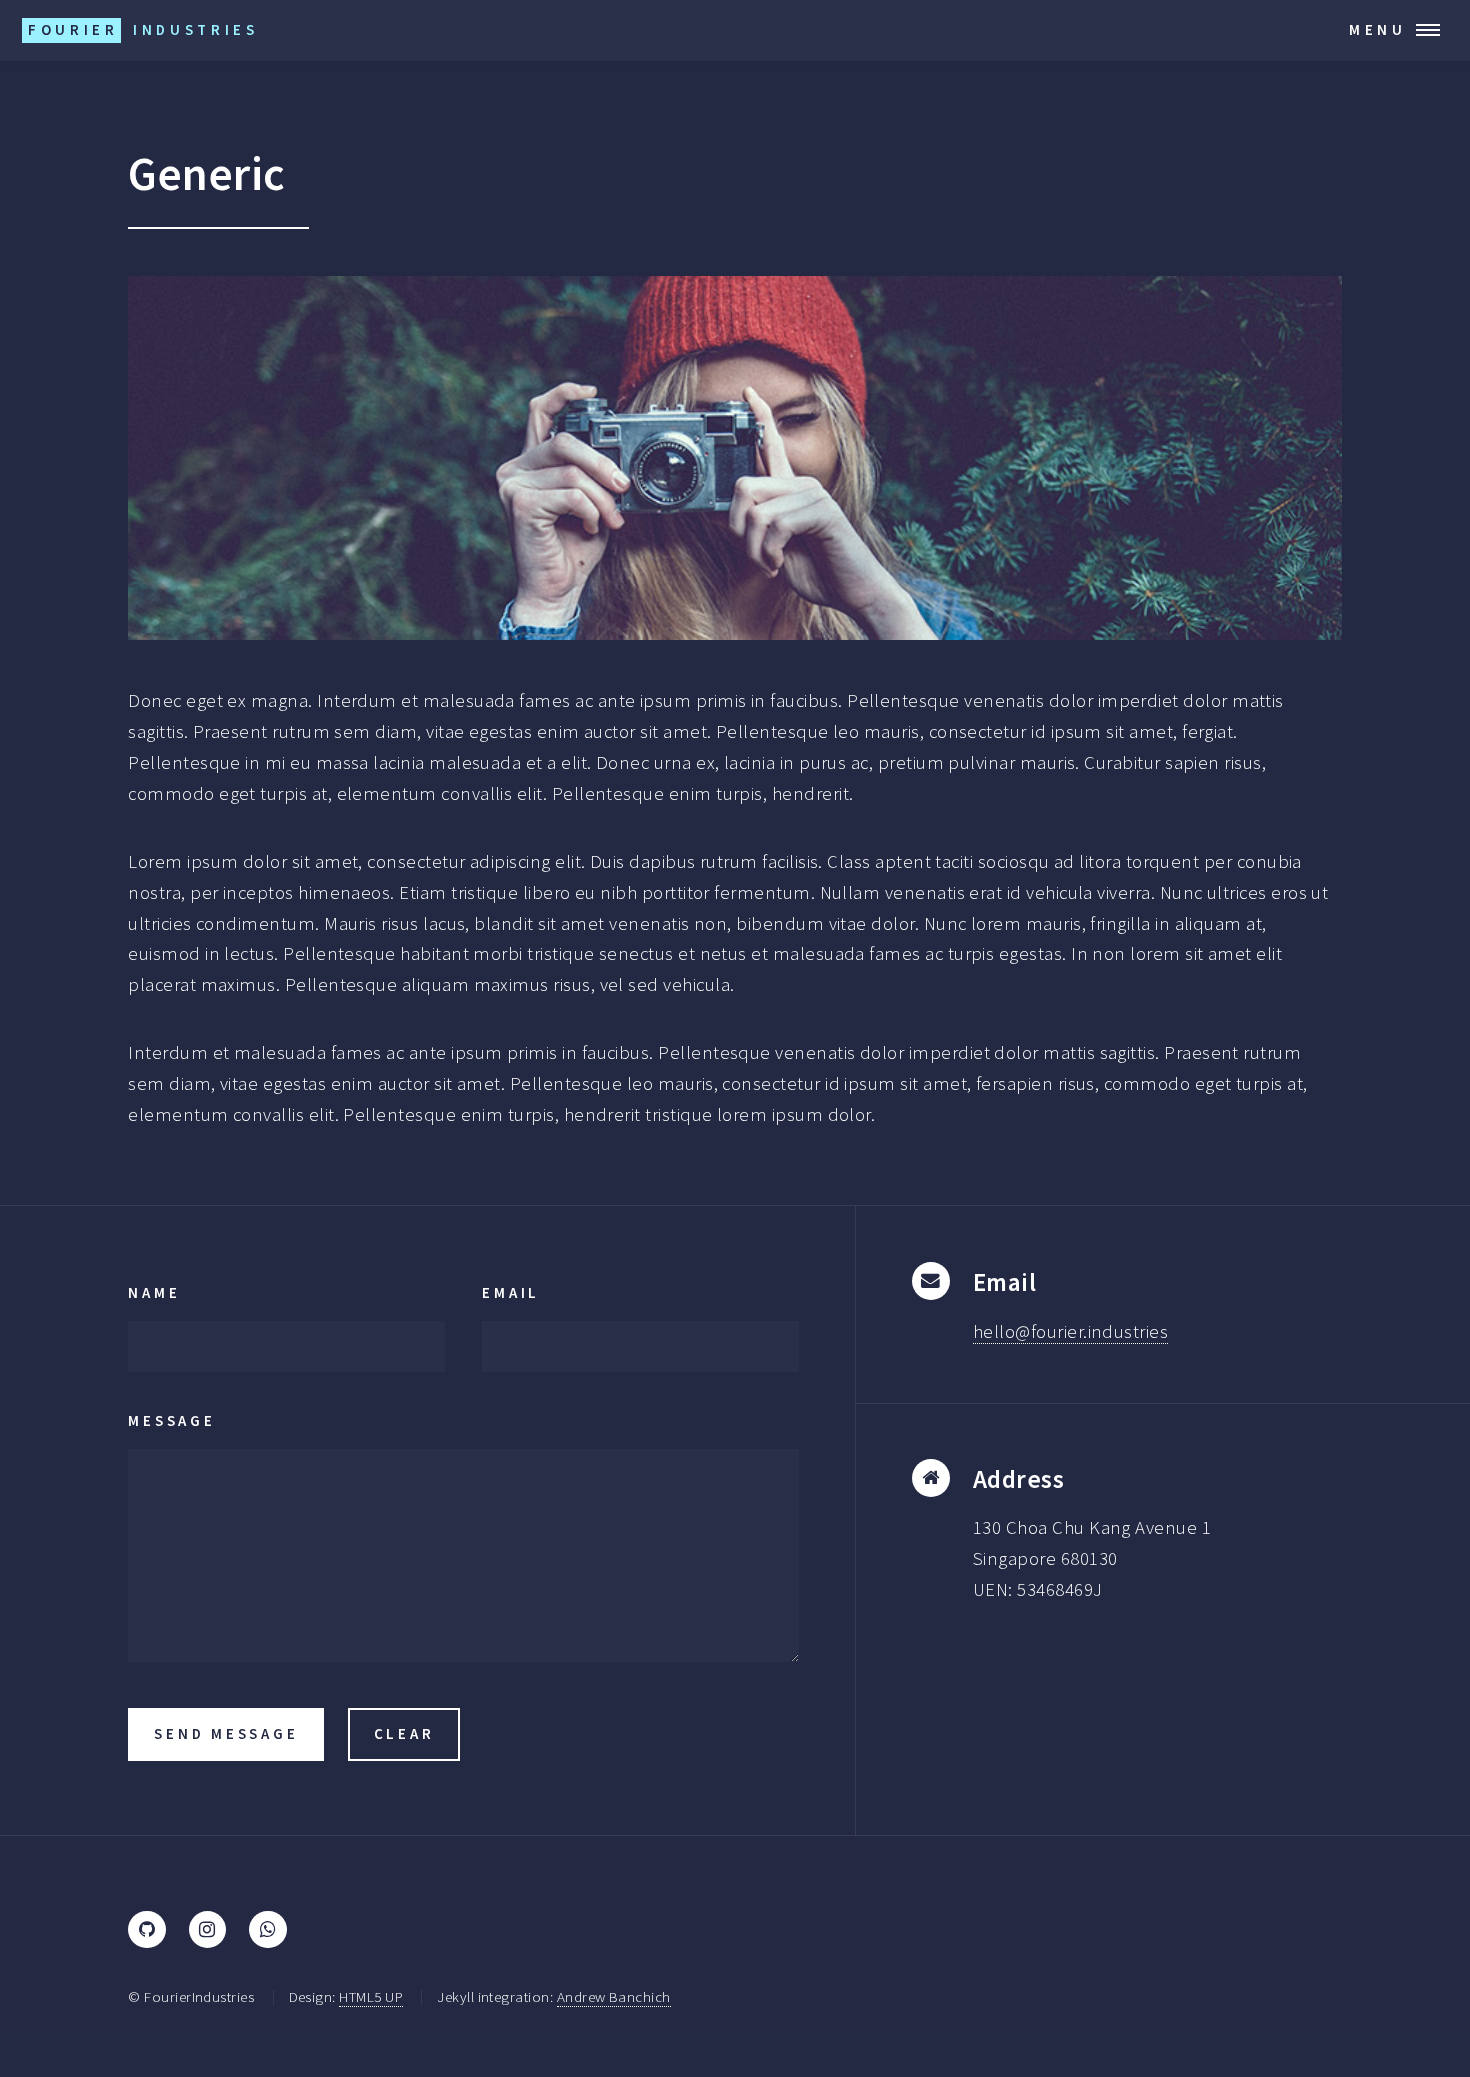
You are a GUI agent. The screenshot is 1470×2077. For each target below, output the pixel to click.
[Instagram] (207, 1929)
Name (154, 1292)
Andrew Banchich (614, 1996)
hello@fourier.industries (1070, 1331)
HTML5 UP (371, 1996)
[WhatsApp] (267, 1929)
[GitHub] (146, 1929)
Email (511, 1292)
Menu (1378, 29)
